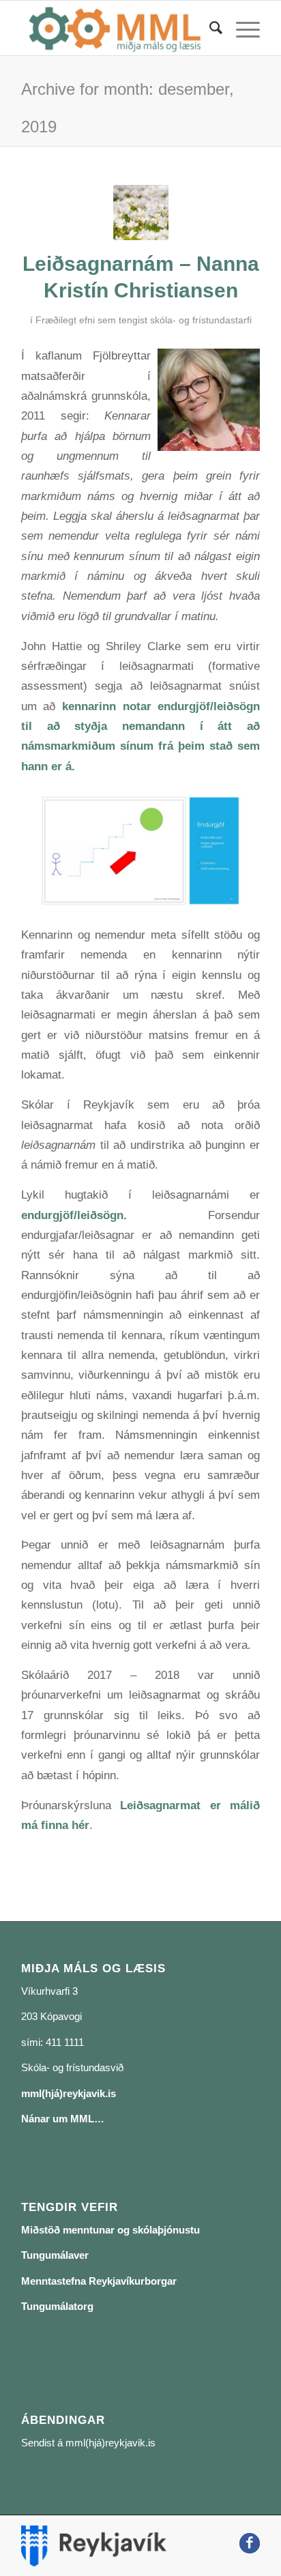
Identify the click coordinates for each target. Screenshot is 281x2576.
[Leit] (209, 28)
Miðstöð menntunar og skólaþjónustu (110, 2230)
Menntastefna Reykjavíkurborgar (99, 2281)
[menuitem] (209, 28)
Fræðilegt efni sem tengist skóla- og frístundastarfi (144, 320)
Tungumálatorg (57, 2306)
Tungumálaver (55, 2255)
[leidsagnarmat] (141, 213)
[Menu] (241, 28)
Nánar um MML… (63, 2119)
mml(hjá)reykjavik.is (69, 2093)
